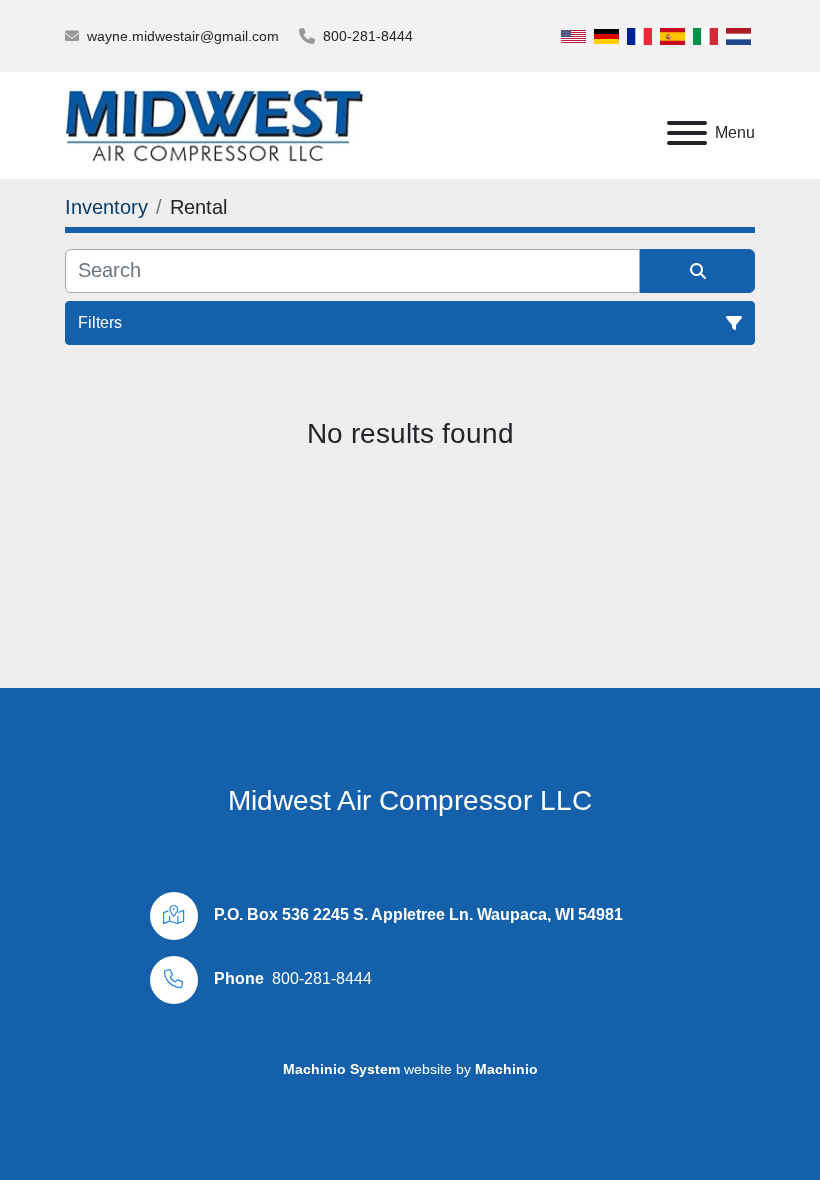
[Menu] (687, 133)
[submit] (697, 271)
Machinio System (341, 1069)
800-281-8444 (368, 36)
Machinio (506, 1069)
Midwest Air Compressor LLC (410, 800)
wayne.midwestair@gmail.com (183, 36)
